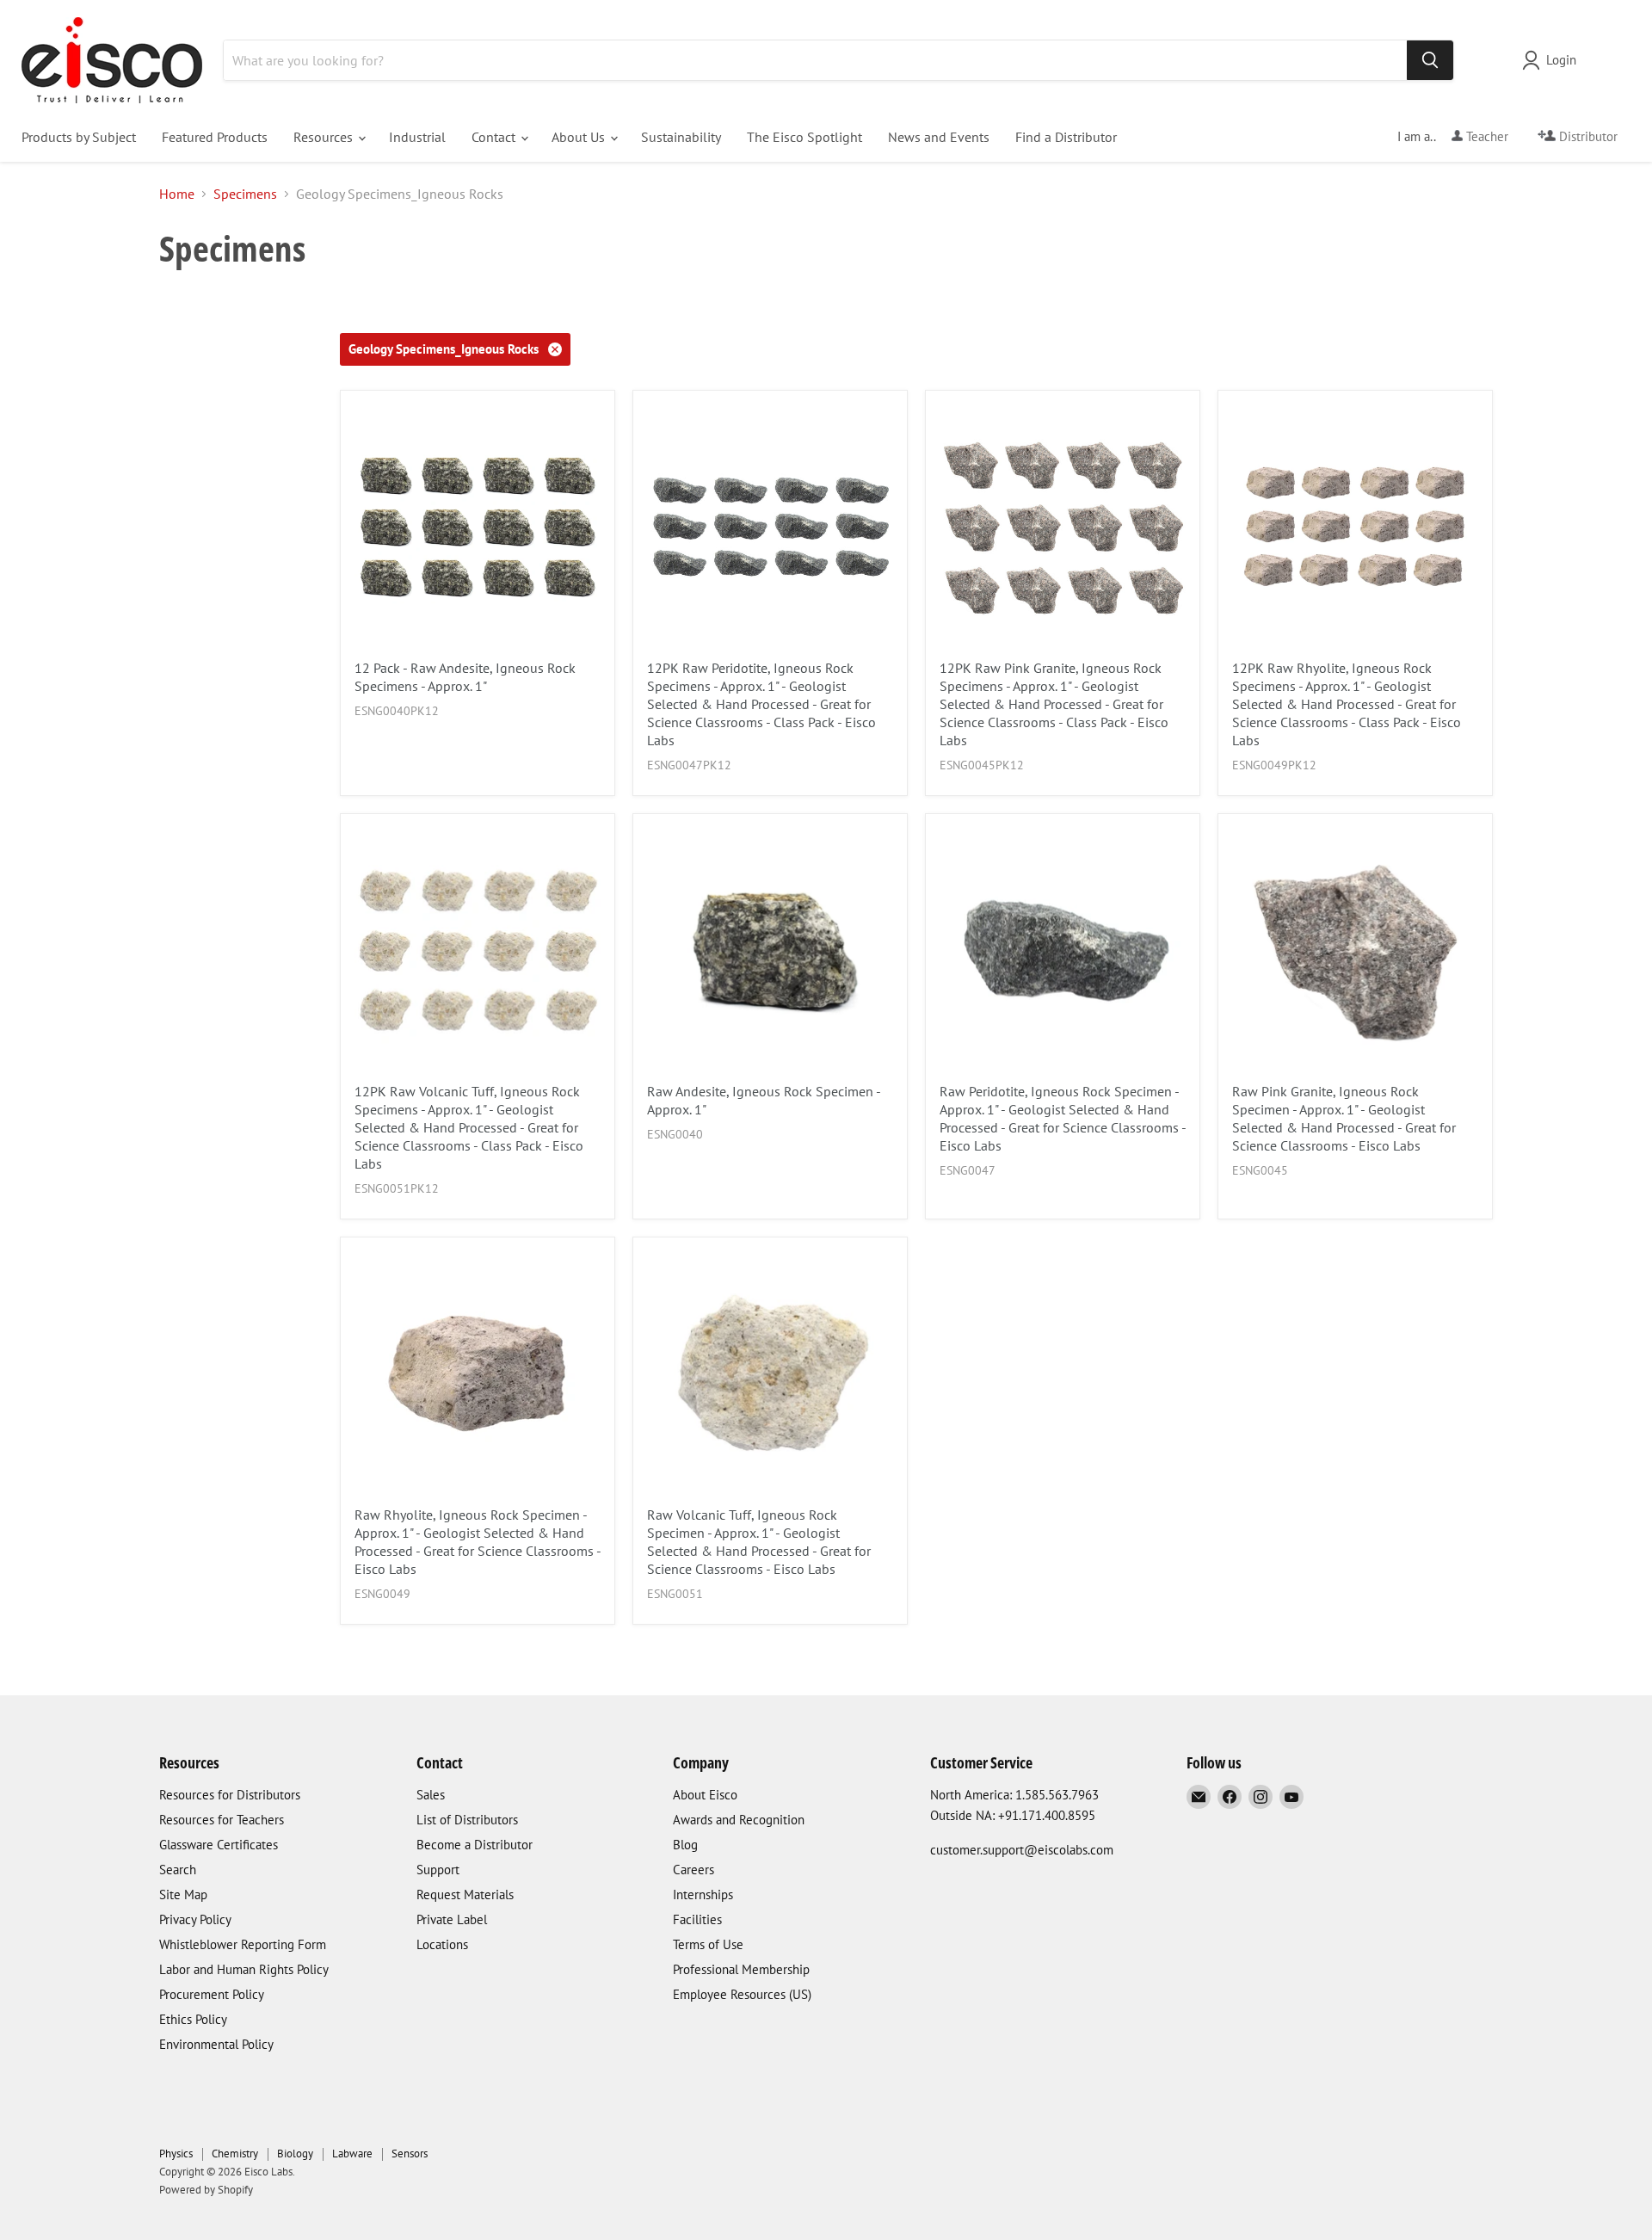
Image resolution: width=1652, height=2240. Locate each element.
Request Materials (465, 1894)
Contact (495, 137)
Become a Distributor (475, 1845)
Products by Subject (79, 137)
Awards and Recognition (739, 1820)
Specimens (245, 194)
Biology (295, 2154)
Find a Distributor (1066, 137)
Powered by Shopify (206, 2190)
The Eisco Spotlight (804, 137)
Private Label (452, 1919)
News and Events (939, 137)
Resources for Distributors (230, 1795)
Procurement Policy (212, 1994)
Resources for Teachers (222, 1820)
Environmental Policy (216, 2044)
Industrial (417, 137)
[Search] (1430, 60)
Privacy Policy (195, 1919)
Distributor (1587, 136)
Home (177, 194)
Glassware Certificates (219, 1845)
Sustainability (681, 137)
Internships (703, 1894)
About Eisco (705, 1795)
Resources (325, 137)
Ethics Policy (193, 2019)
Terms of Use (708, 1944)
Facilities (697, 1919)
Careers (693, 1870)
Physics (176, 2154)
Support (438, 1870)
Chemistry (235, 2154)
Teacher (1486, 136)
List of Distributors (467, 1820)
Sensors (410, 2154)
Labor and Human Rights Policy (244, 1969)
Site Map (183, 1894)
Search (178, 1870)
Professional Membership (741, 1969)
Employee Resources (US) (742, 1994)
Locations (442, 1944)
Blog (685, 1845)
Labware (352, 2154)
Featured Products (215, 137)
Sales (431, 1795)
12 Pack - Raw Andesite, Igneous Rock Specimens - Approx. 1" (465, 677)
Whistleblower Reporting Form (243, 1944)
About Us (580, 137)
